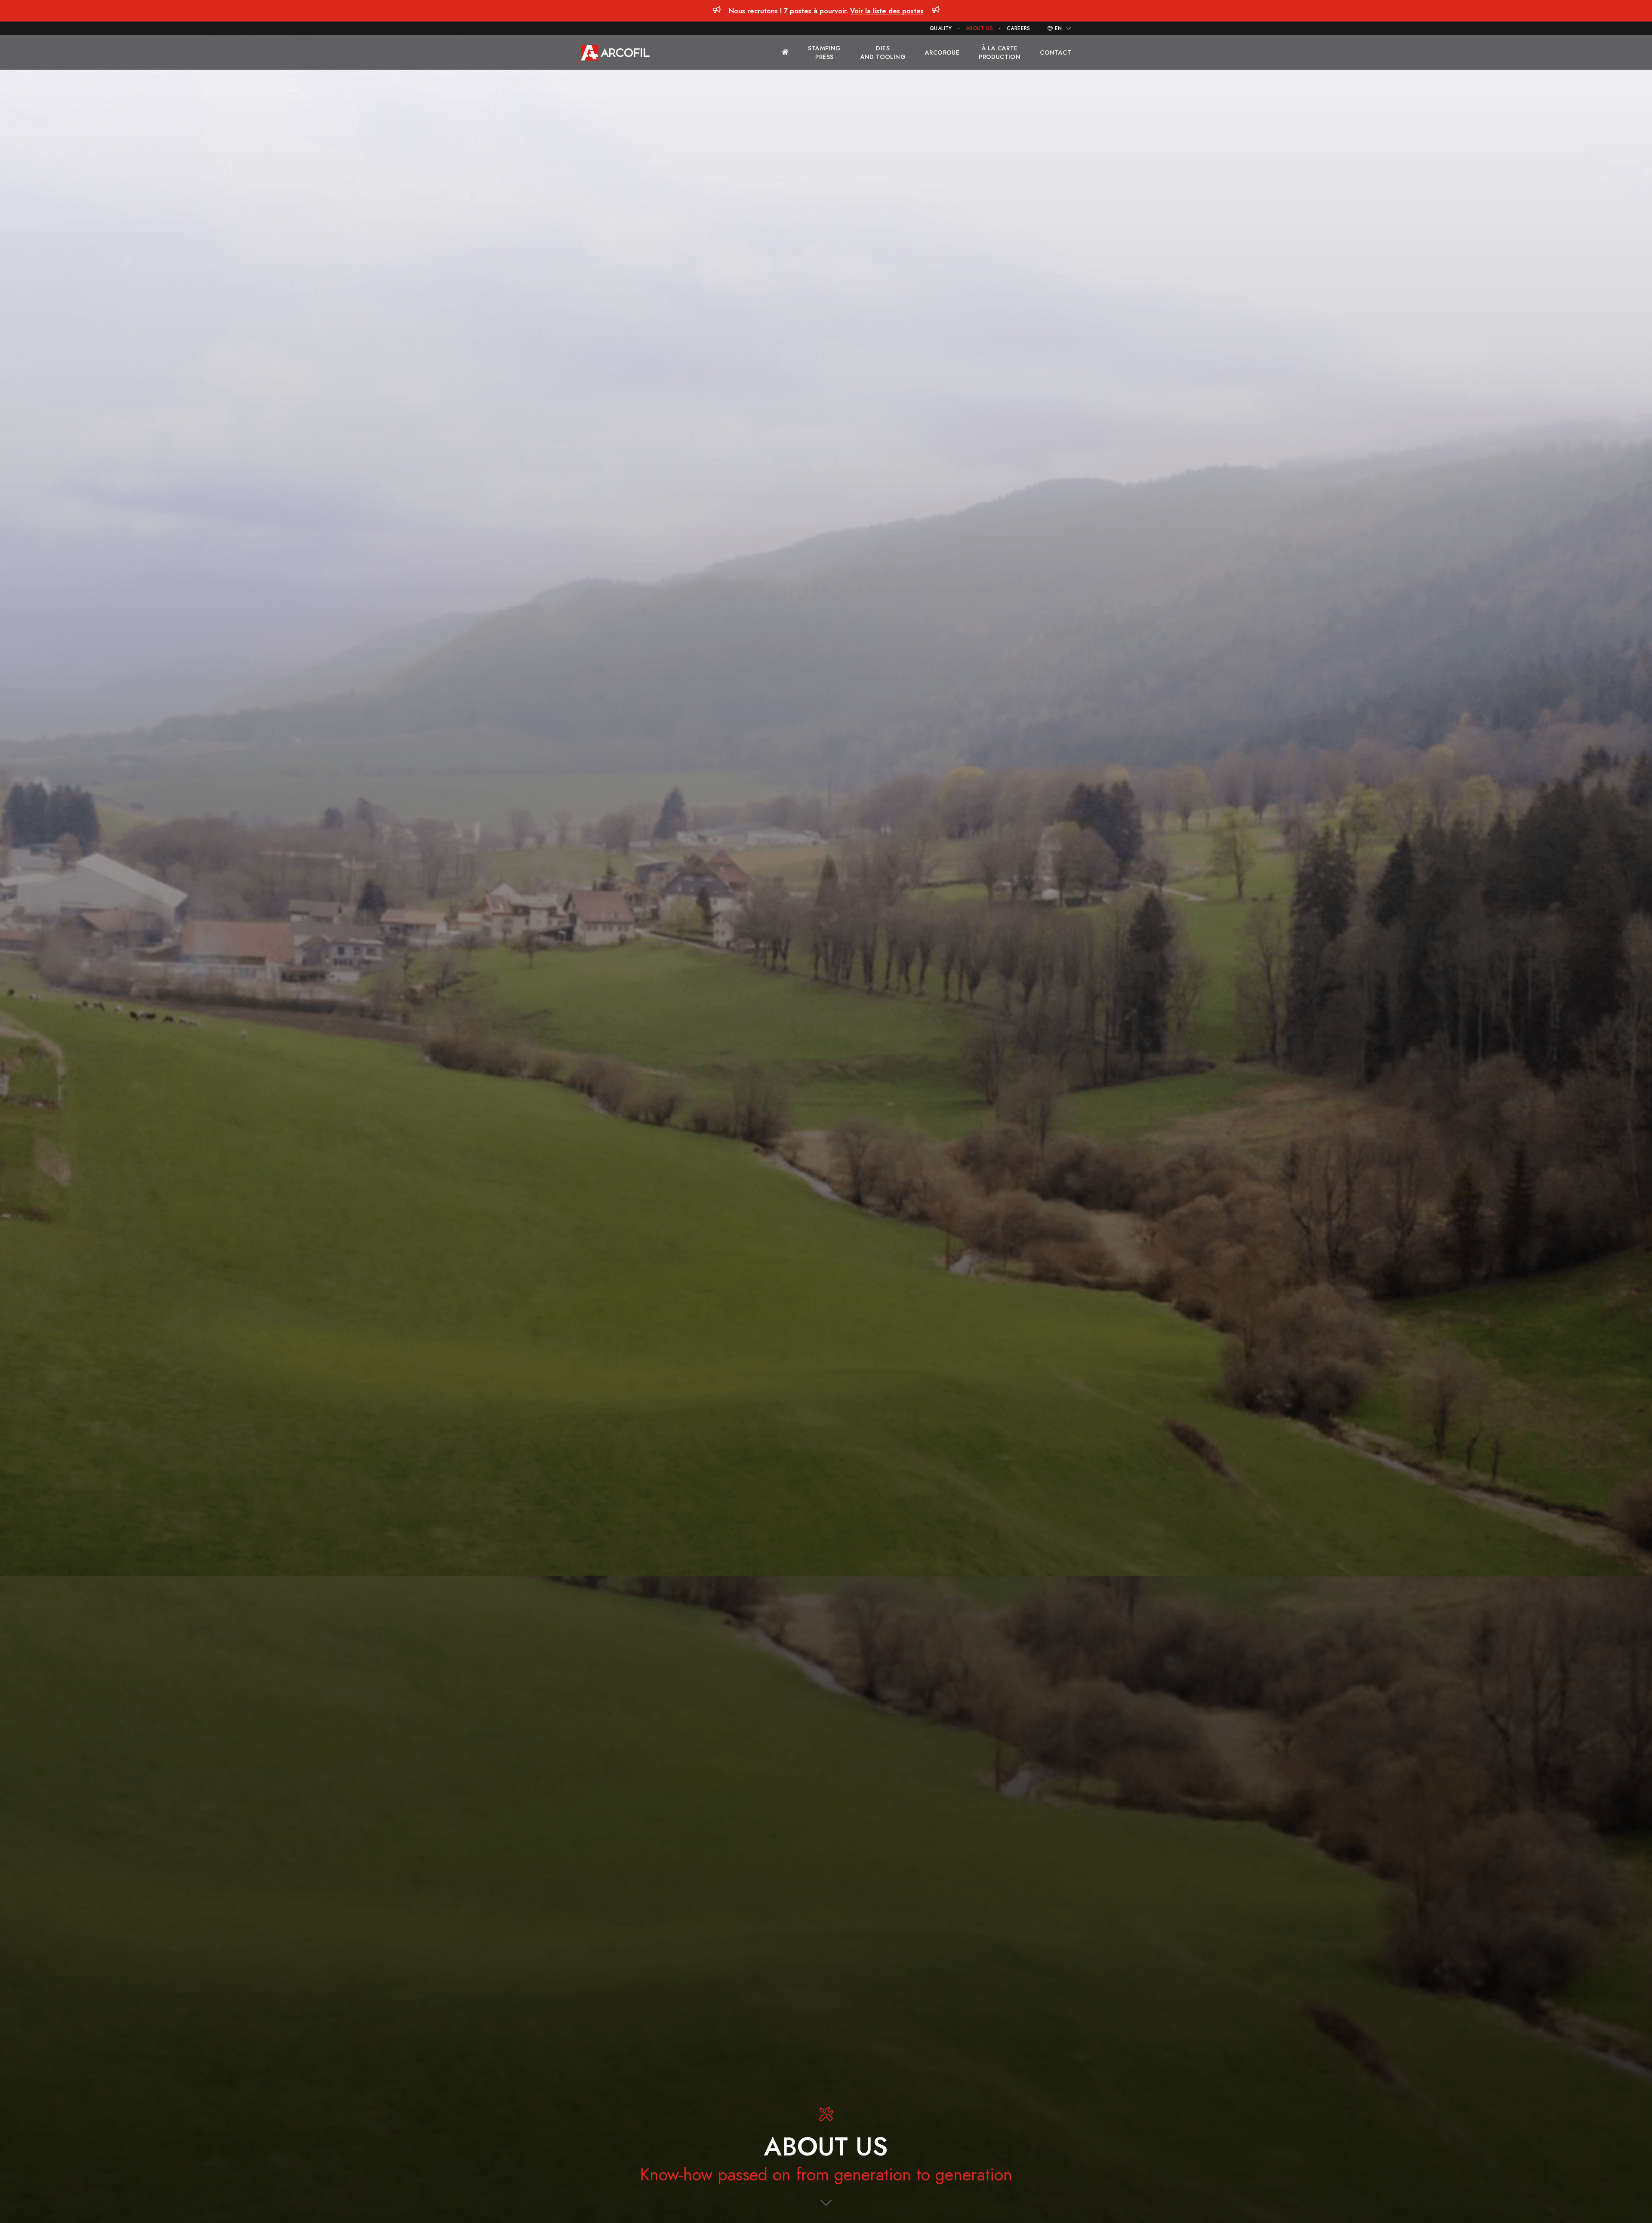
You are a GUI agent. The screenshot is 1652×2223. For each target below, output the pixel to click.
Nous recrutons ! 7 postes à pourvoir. (826, 11)
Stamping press (824, 52)
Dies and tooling (883, 52)
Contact (1056, 52)
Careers (1019, 28)
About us (979, 28)
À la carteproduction (1000, 52)
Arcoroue (942, 52)
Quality (941, 28)
